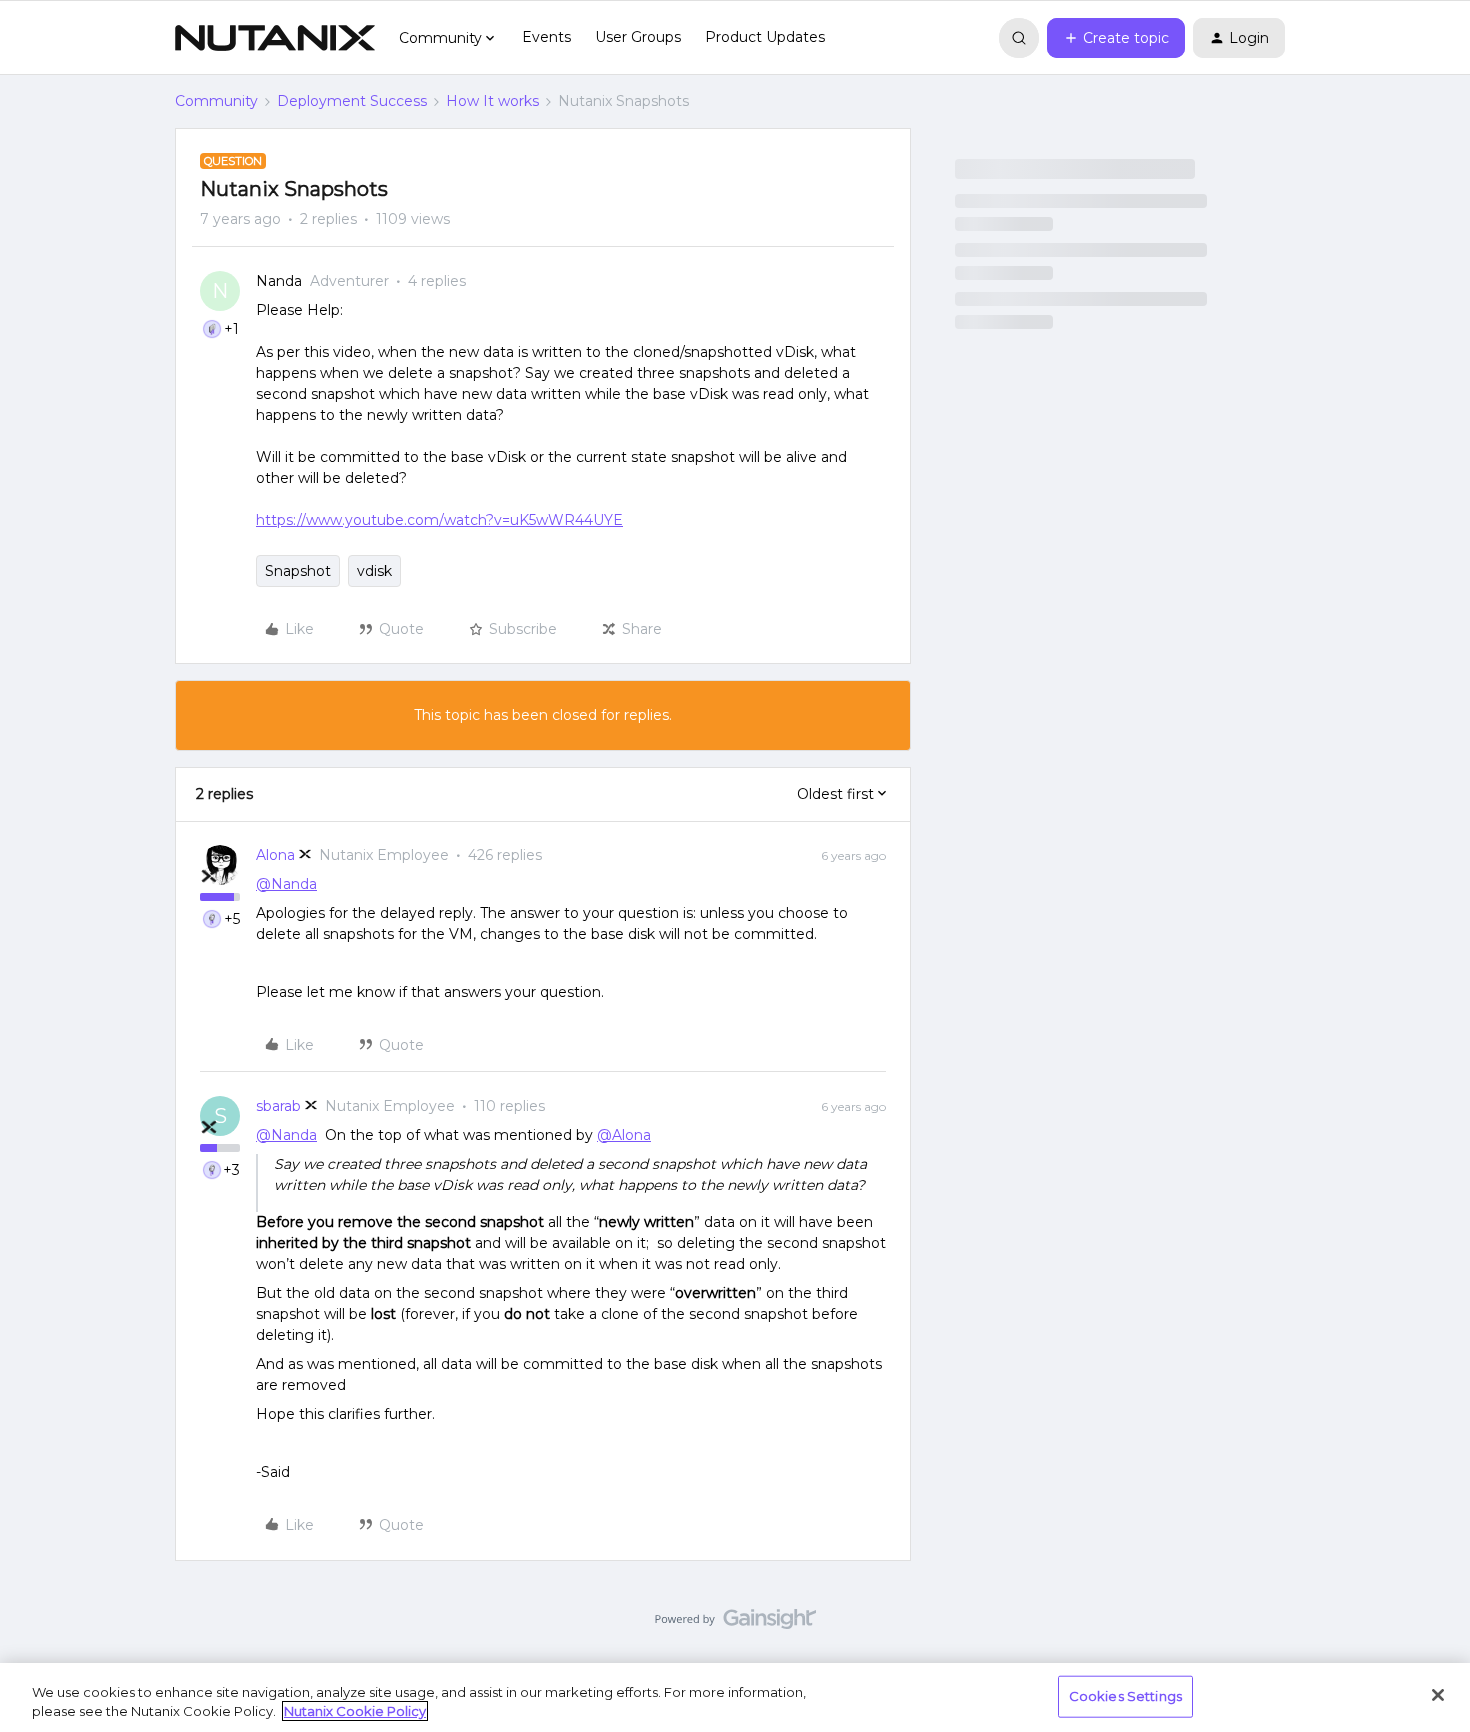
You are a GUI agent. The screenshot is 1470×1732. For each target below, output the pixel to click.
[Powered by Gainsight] (735, 1624)
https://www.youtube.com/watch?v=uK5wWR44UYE (439, 520)
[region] (735, 1697)
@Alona (624, 1135)
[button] (1116, 38)
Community (216, 101)
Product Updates (765, 37)
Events (546, 37)
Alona (275, 855)
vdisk (374, 571)
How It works (492, 101)
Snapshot (298, 571)
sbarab (278, 1106)
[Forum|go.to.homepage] (275, 38)
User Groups (638, 37)
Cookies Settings (1125, 1696)
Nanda (279, 281)
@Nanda (286, 884)
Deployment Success (352, 101)
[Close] (1438, 1695)
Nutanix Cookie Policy (355, 1711)
